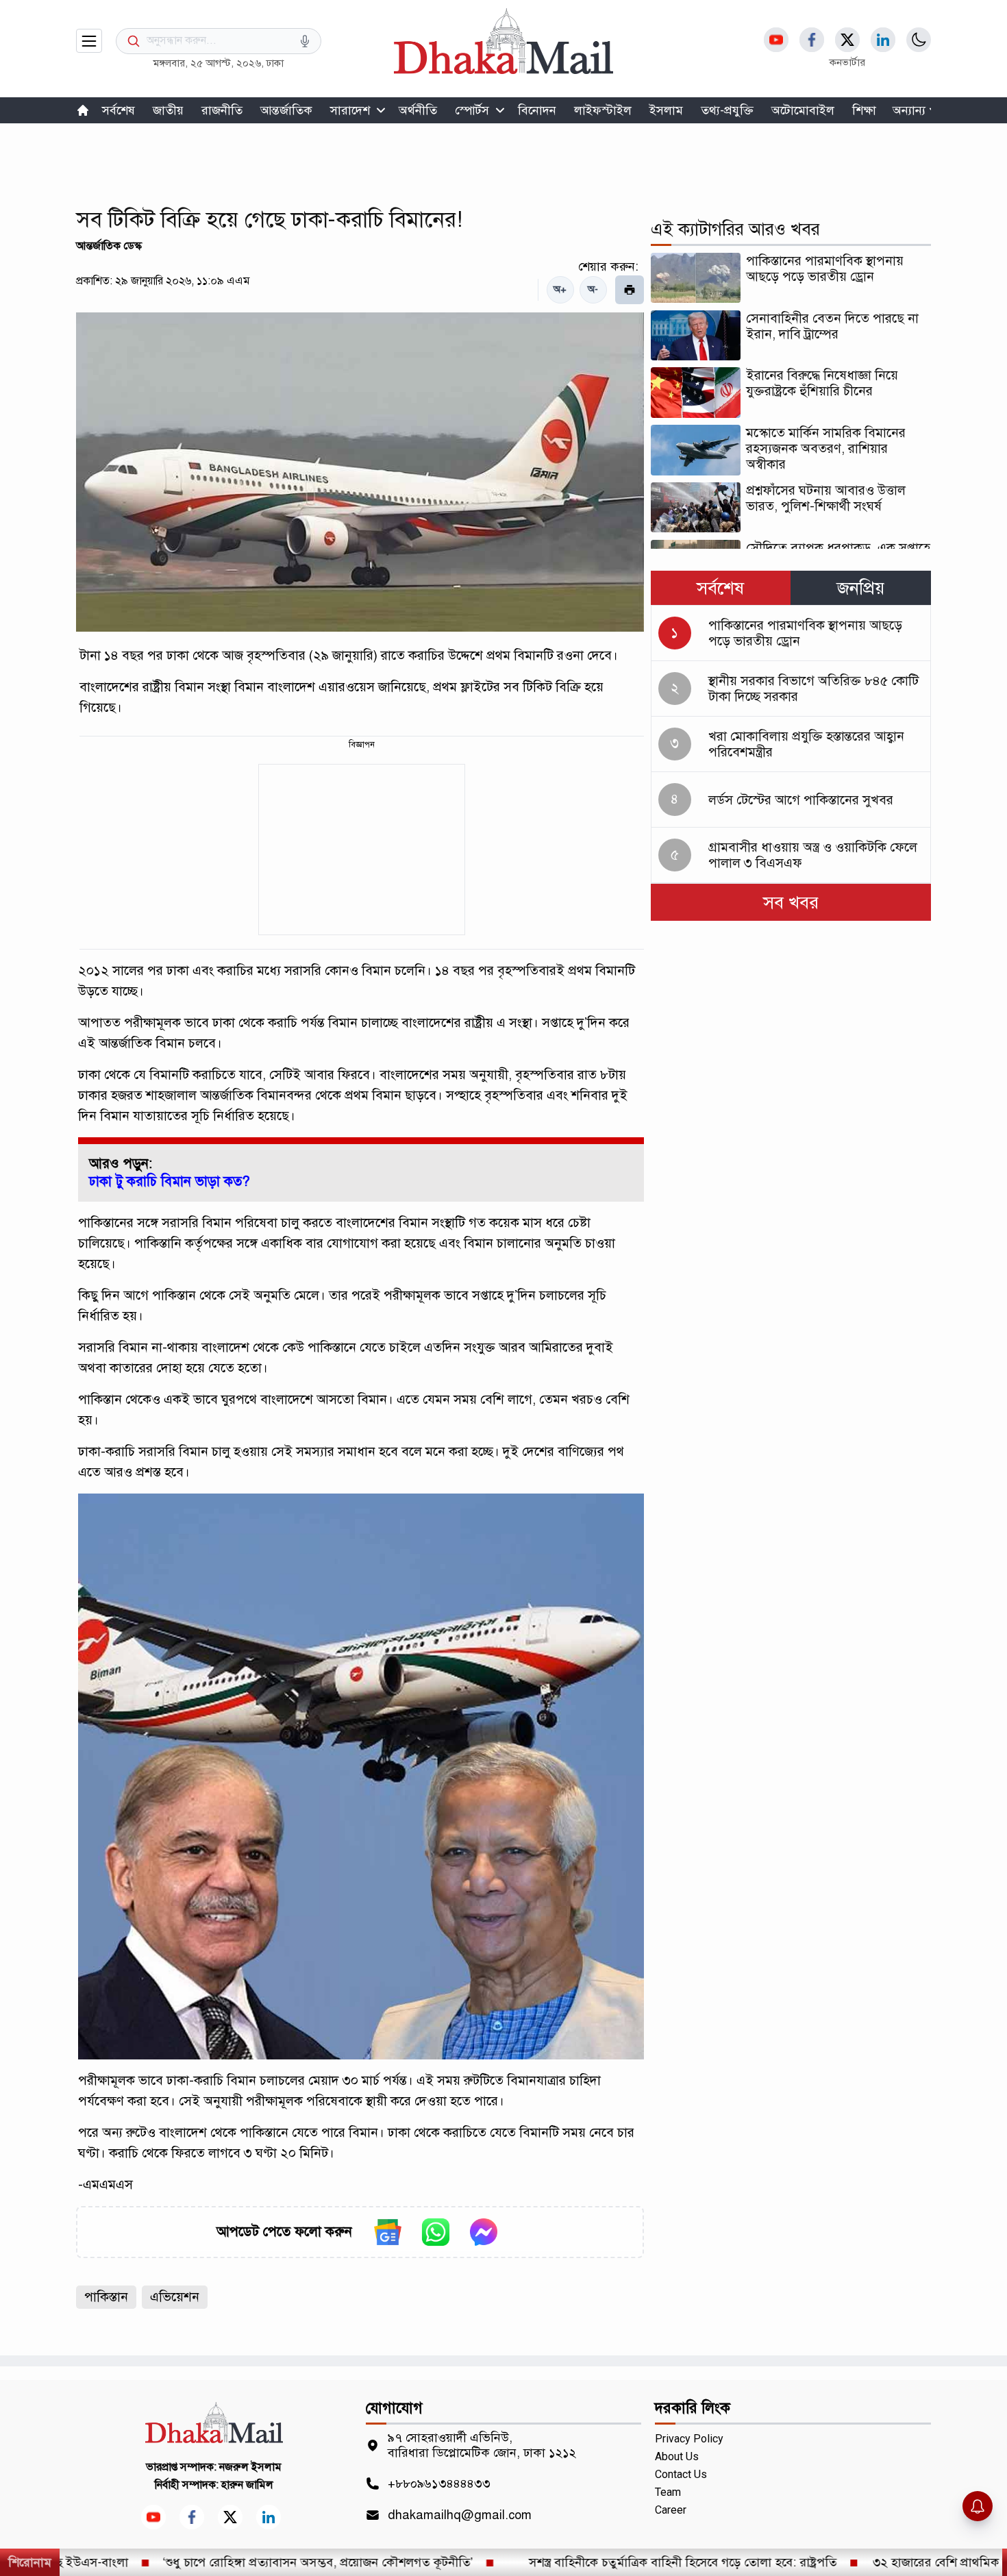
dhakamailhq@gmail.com (460, 2515)
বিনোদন (537, 110)
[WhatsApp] (436, 2232)
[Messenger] (484, 2232)
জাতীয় (168, 110)
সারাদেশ (350, 110)
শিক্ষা (864, 110)
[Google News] (388, 2232)
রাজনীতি (222, 110)
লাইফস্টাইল (603, 110)
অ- (593, 289)
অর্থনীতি (418, 110)
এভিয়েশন (175, 2297)
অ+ (560, 289)
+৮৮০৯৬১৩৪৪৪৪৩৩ (439, 2484)
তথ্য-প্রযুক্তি (727, 110)
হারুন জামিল (247, 2485)
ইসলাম (666, 110)
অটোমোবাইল (803, 110)
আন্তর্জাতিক (286, 110)
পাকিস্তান (106, 2297)
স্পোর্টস (472, 110)
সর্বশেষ (119, 110)
